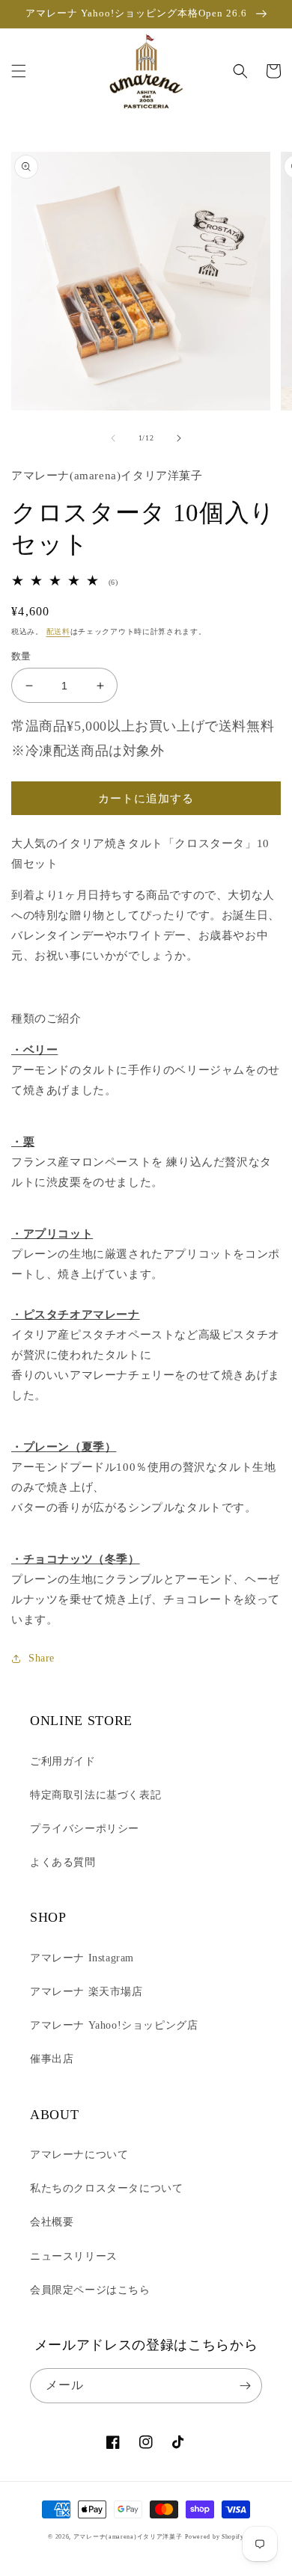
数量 (21, 656)
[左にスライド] (113, 438)
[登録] (245, 2386)
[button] (19, 71)
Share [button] (42, 1658)
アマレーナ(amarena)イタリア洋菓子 (128, 2537)
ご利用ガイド (63, 1761)
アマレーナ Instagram (82, 1958)
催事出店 (52, 2059)
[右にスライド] (179, 438)
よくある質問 (63, 1862)
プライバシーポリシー (85, 1829)
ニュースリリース (74, 2256)
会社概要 (52, 2222)
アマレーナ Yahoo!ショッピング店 (114, 2025)
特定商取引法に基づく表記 (95, 1795)
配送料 (58, 631)
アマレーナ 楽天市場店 (86, 1992)
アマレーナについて (79, 2155)
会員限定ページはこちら (90, 2290)
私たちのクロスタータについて (106, 2188)
